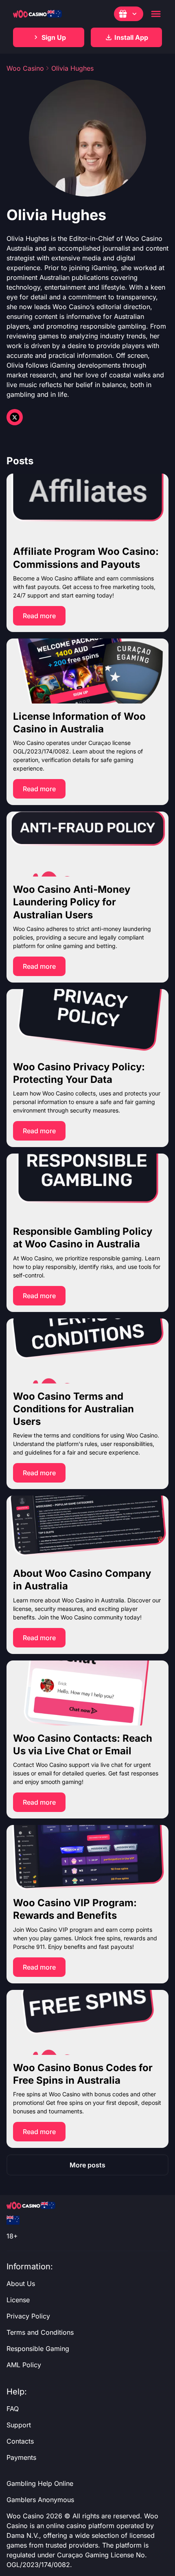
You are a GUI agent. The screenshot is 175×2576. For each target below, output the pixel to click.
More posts (87, 2165)
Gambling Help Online (40, 2483)
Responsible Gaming (38, 2349)
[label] (13, 2220)
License (18, 2300)
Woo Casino (25, 68)
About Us (21, 2284)
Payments (21, 2457)
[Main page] (37, 14)
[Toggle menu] (156, 14)
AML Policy (24, 2365)
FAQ (13, 2409)
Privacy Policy (28, 2316)
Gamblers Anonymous (40, 2500)
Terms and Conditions (40, 2332)
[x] (15, 417)
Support (19, 2425)
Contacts (20, 2441)
